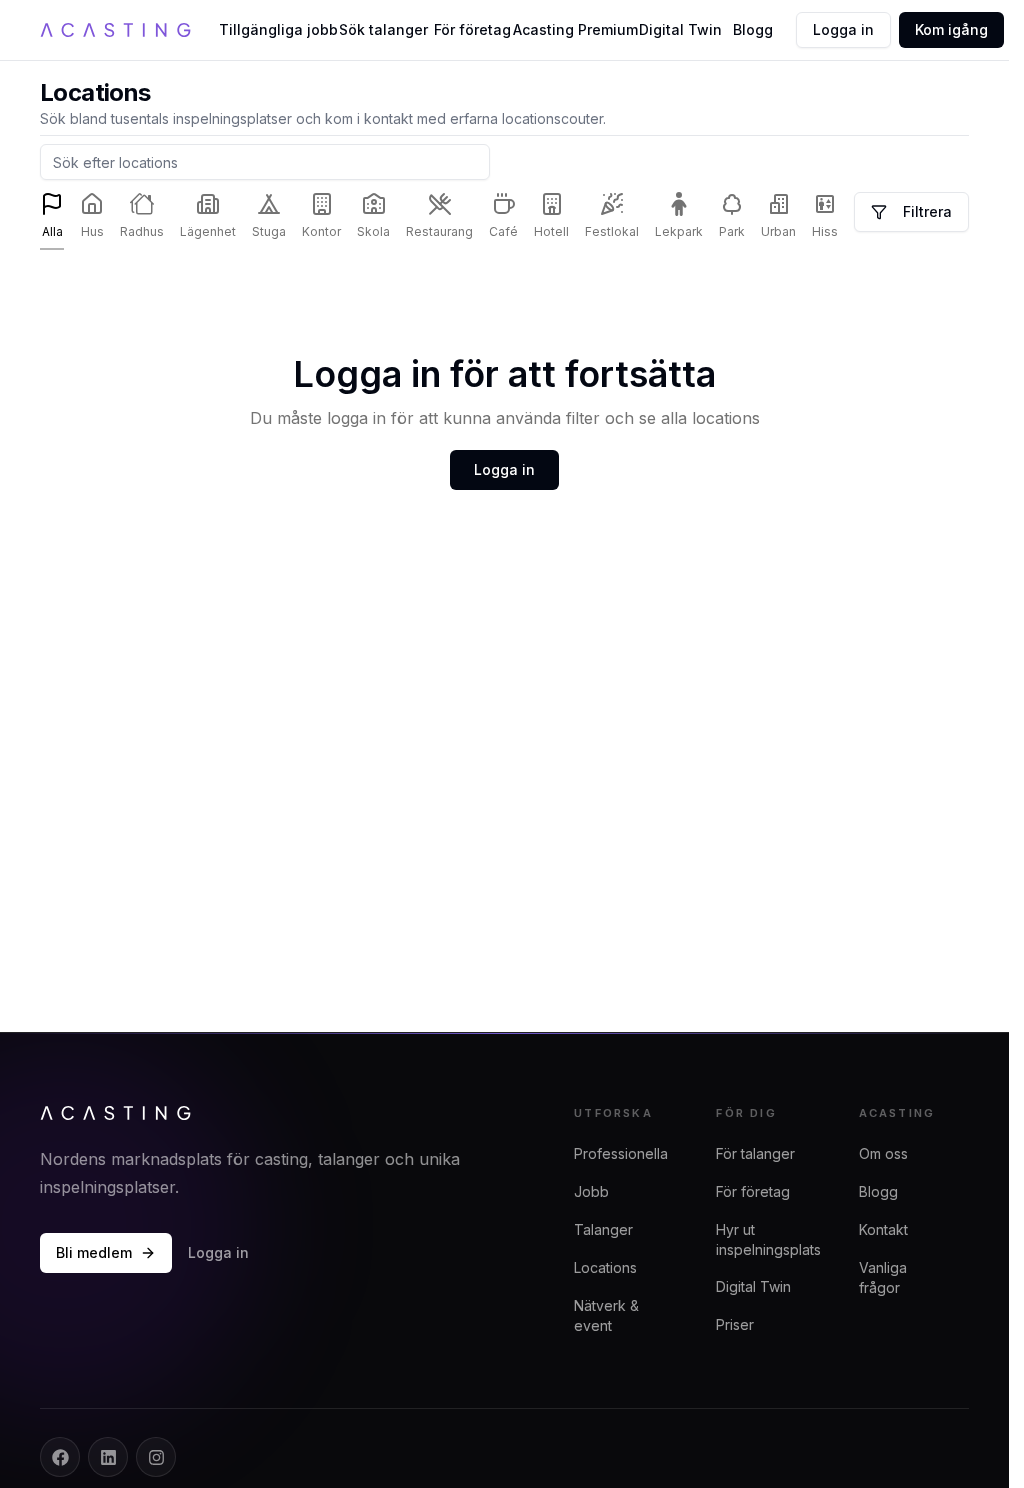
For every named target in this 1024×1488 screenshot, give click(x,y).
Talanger (603, 1229)
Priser (735, 1324)
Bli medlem (94, 1252)
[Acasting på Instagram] (156, 1457)
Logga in (843, 29)
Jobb (591, 1191)
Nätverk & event (606, 1315)
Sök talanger (383, 29)
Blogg (753, 29)
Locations (605, 1267)
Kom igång (951, 29)
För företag (472, 29)
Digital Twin (680, 29)
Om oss (883, 1153)
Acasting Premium (575, 29)
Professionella (621, 1153)
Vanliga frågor (883, 1277)
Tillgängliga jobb (279, 29)
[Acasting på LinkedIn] (108, 1457)
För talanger (755, 1153)
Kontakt (883, 1229)
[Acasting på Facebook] (60, 1457)
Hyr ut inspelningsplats (768, 1239)
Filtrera (927, 211)
